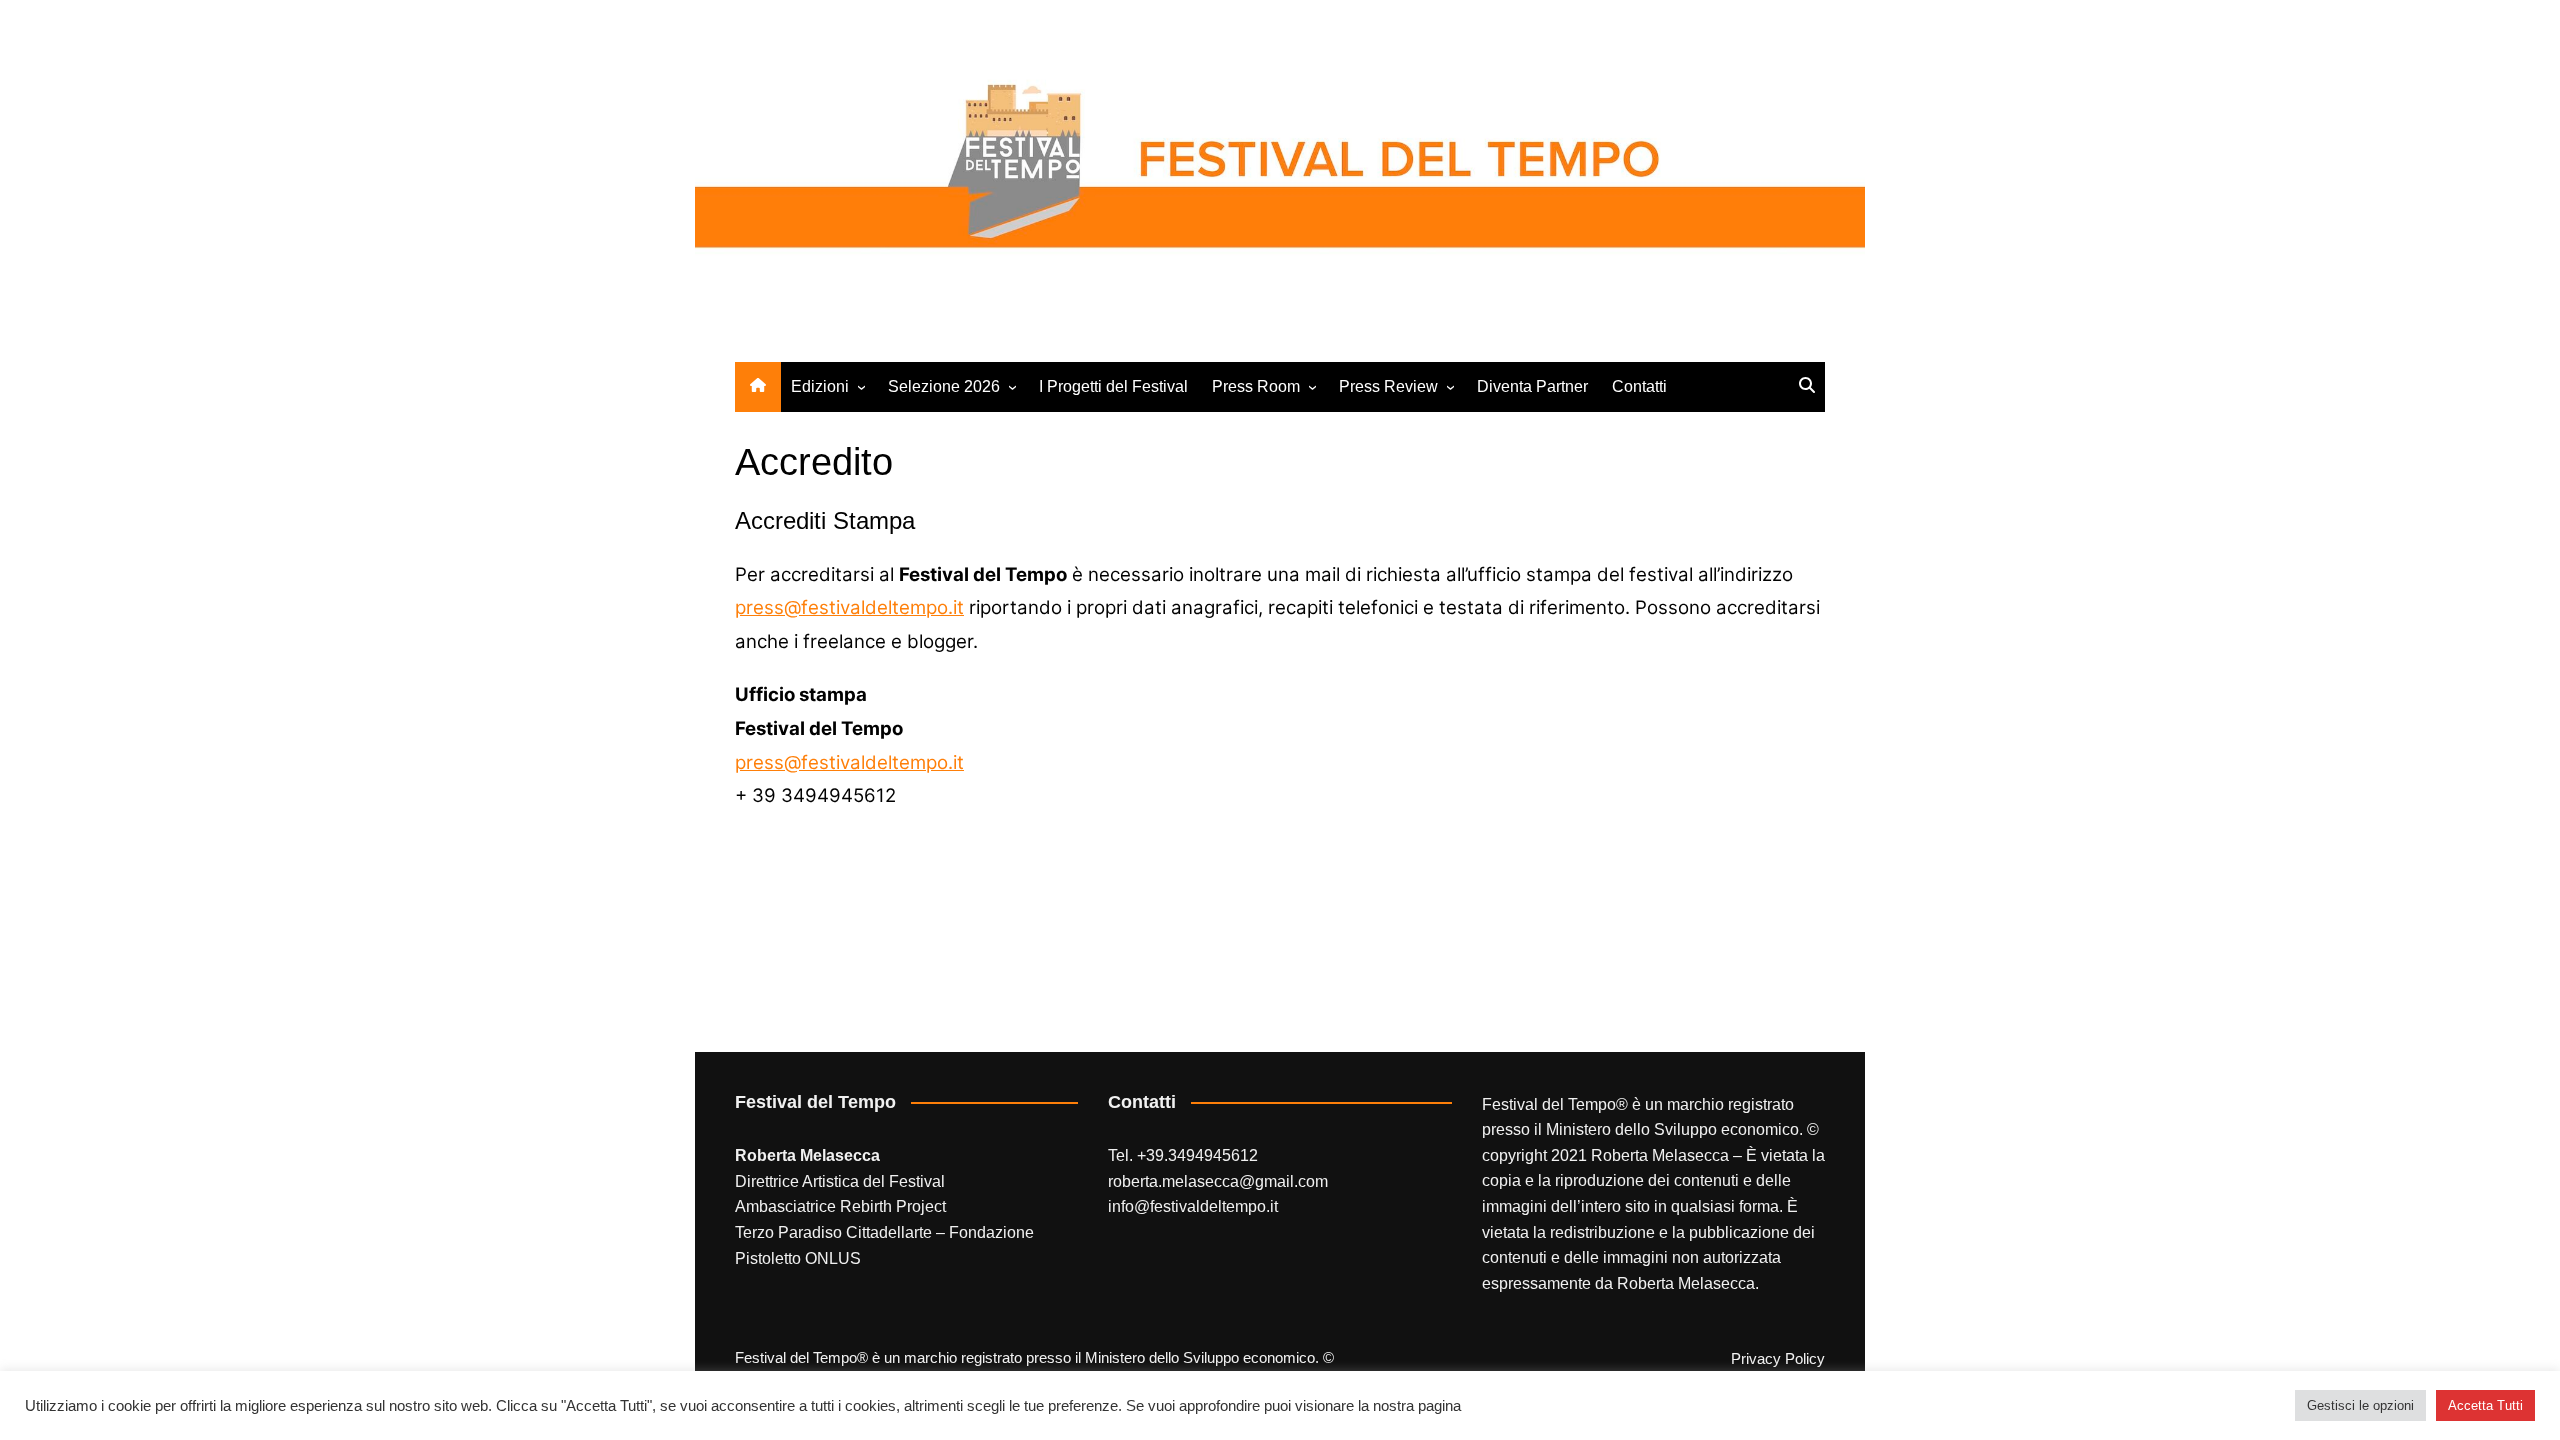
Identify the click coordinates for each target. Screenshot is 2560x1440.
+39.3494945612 (1197, 1155)
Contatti (1639, 386)
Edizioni (820, 386)
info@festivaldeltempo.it (1193, 1206)
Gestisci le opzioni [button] (2360, 1405)
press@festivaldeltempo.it (849, 607)
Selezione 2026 (944, 386)
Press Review (1388, 386)
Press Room (1256, 386)
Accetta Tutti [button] (2485, 1405)
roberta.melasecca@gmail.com (1218, 1181)
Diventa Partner (1532, 386)
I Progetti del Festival (1113, 386)
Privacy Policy (1778, 1359)
